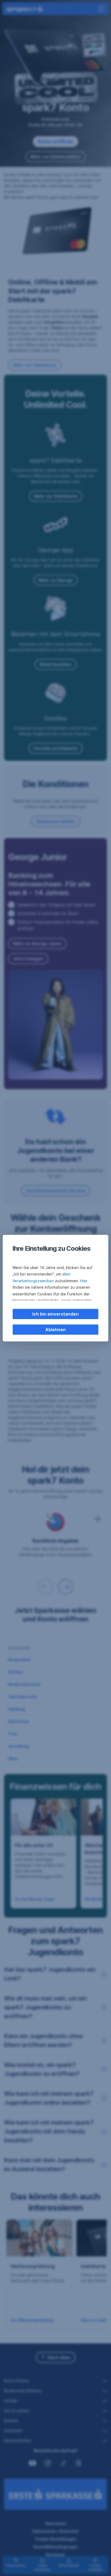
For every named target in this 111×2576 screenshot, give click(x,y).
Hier (84, 1281)
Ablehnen (55, 1330)
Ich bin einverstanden (55, 1314)
